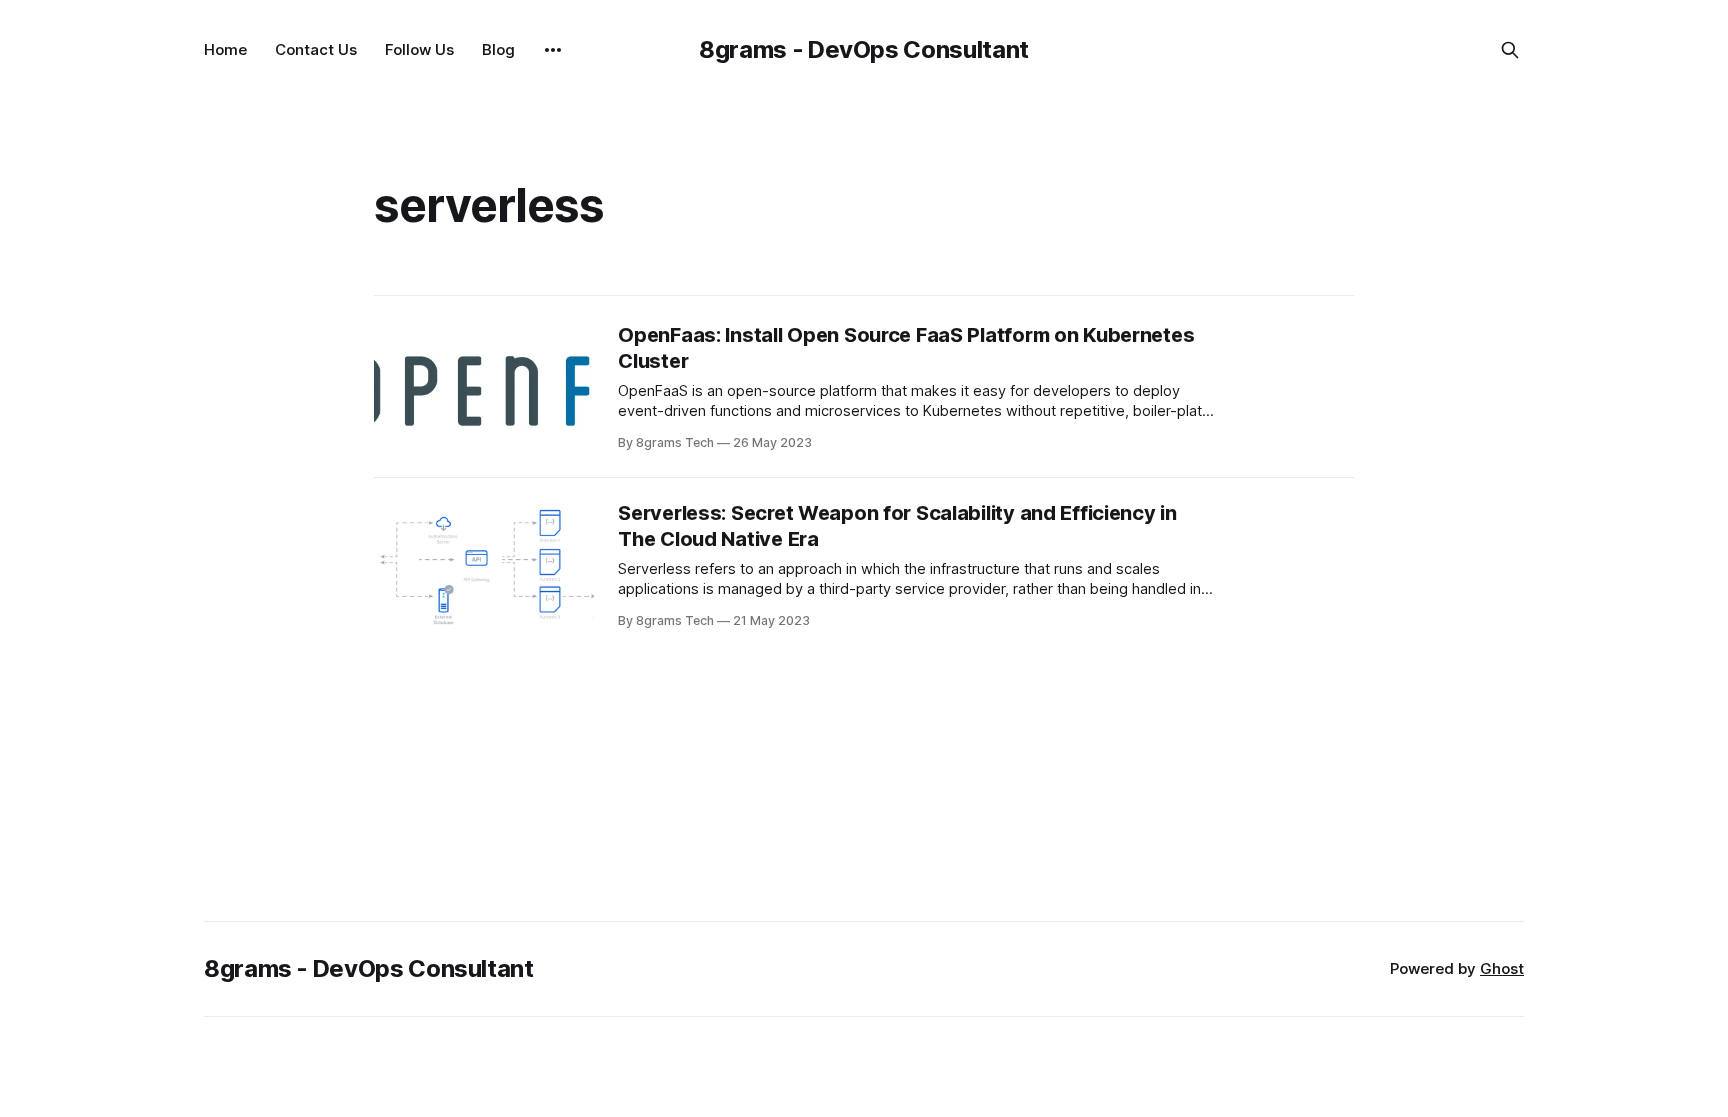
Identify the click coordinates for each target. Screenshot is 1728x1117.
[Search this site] (1510, 50)
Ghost (1502, 968)
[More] (553, 50)
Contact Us (316, 49)
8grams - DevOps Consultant (864, 49)
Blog (498, 49)
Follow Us (419, 49)
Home (225, 49)
